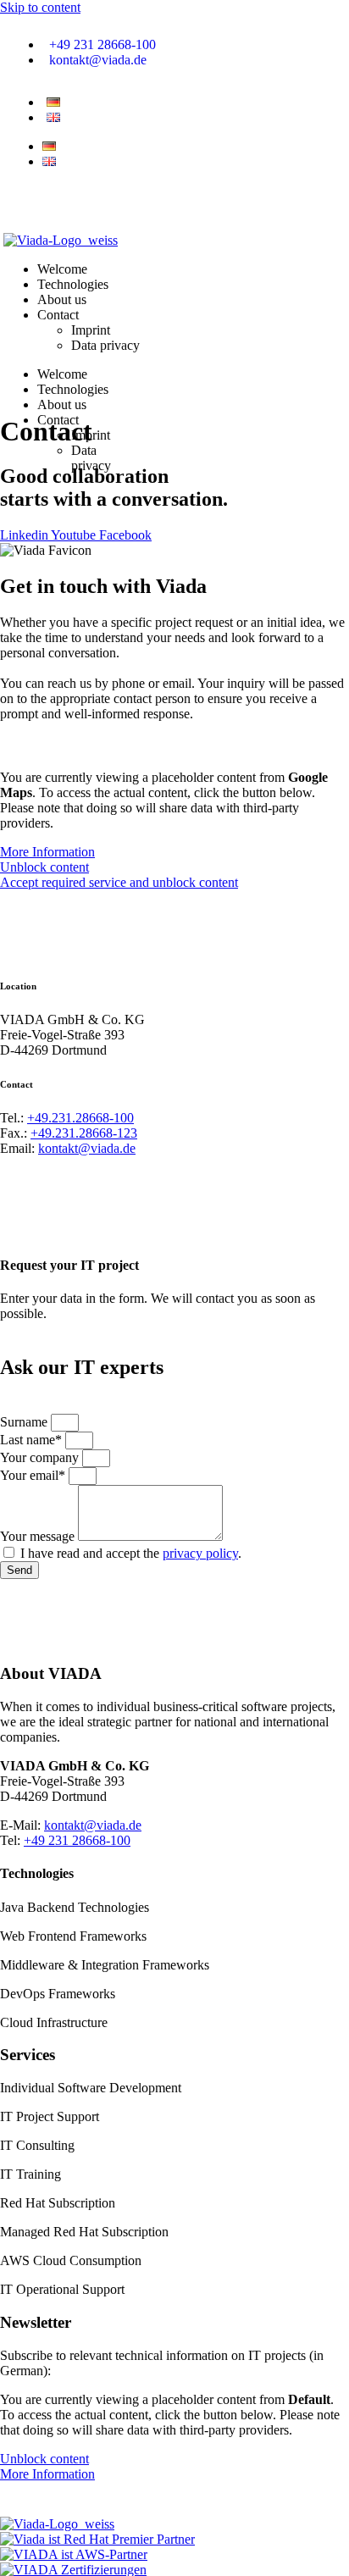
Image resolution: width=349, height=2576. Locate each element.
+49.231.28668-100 (80, 1118)
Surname (25, 1422)
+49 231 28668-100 (77, 1840)
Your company (41, 1457)
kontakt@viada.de (87, 1148)
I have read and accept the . (131, 1553)
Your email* (34, 1475)
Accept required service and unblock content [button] (119, 882)
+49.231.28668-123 (84, 1133)
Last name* (33, 1440)
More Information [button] (47, 852)
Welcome (62, 374)
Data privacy (91, 458)
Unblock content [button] (44, 867)
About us (62, 404)
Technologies (73, 389)
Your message (39, 1536)
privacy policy (200, 1553)
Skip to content (40, 7)
